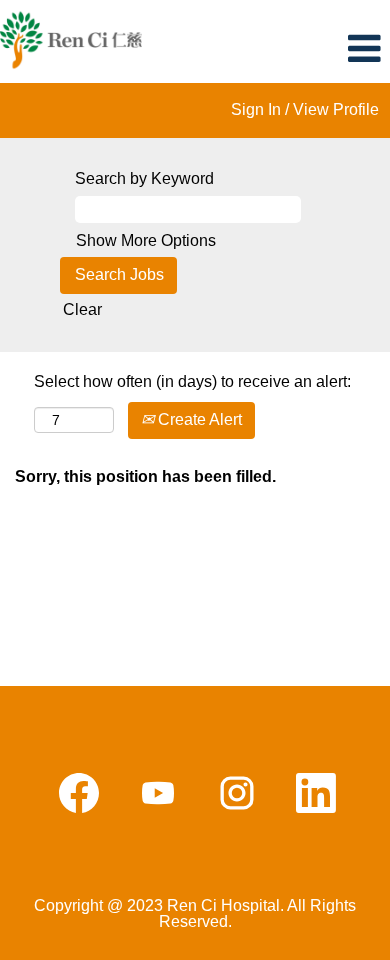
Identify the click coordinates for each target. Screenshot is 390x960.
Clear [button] (82, 309)
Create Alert (198, 419)
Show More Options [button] (146, 240)
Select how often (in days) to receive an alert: (192, 381)
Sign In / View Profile (305, 109)
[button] (325, 49)
